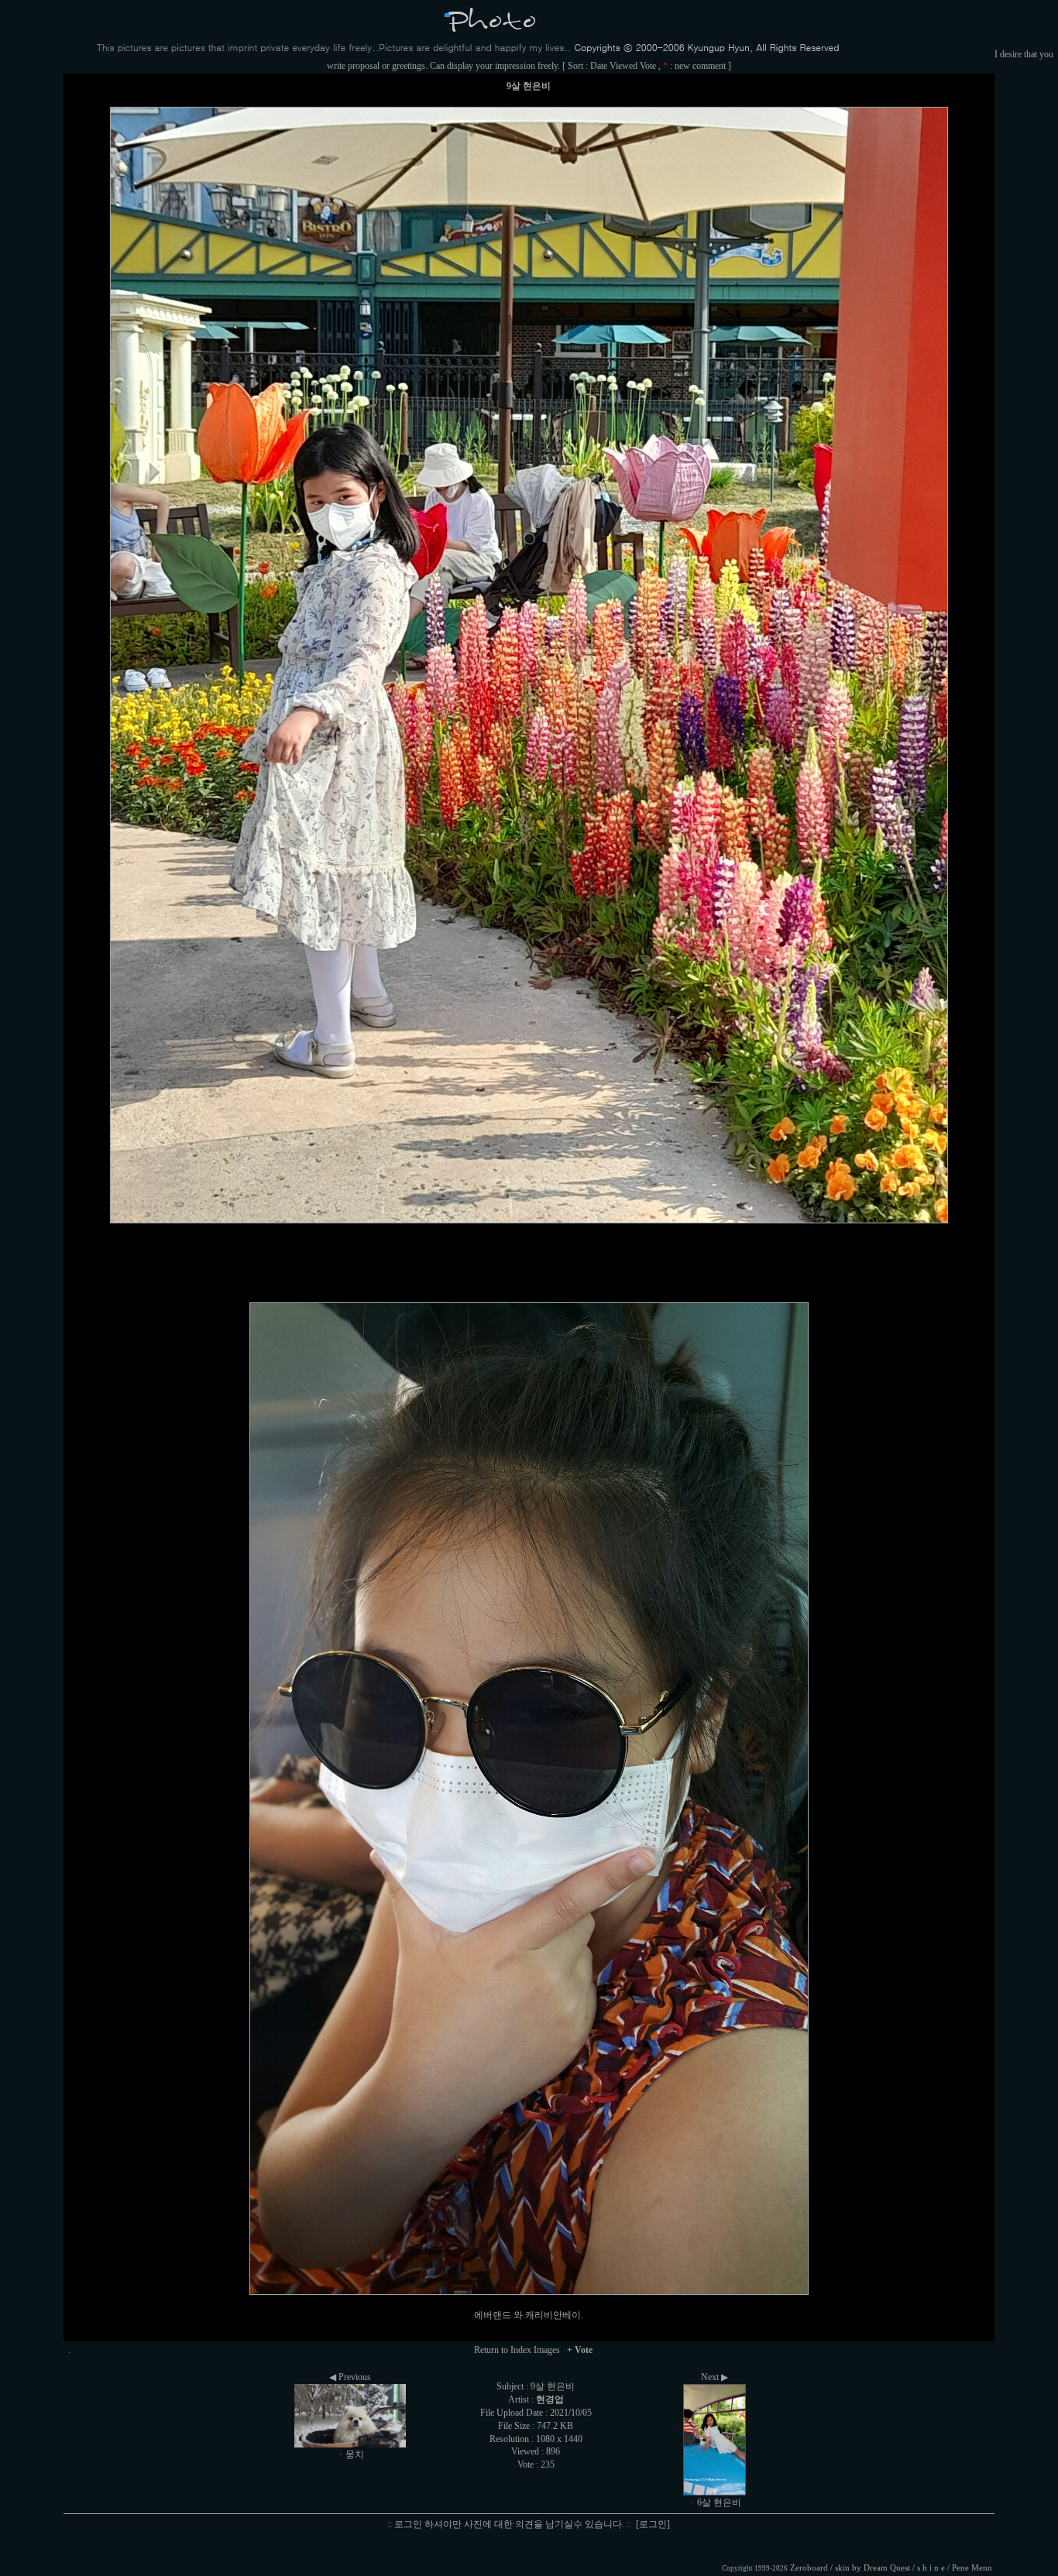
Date (599, 66)
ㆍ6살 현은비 (714, 2502)
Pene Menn (972, 2568)
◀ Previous (350, 2377)
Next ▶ (714, 2377)
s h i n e (931, 2568)
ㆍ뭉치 (350, 2454)
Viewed (623, 66)
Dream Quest (887, 2568)
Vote (648, 66)
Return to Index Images (517, 2350)
